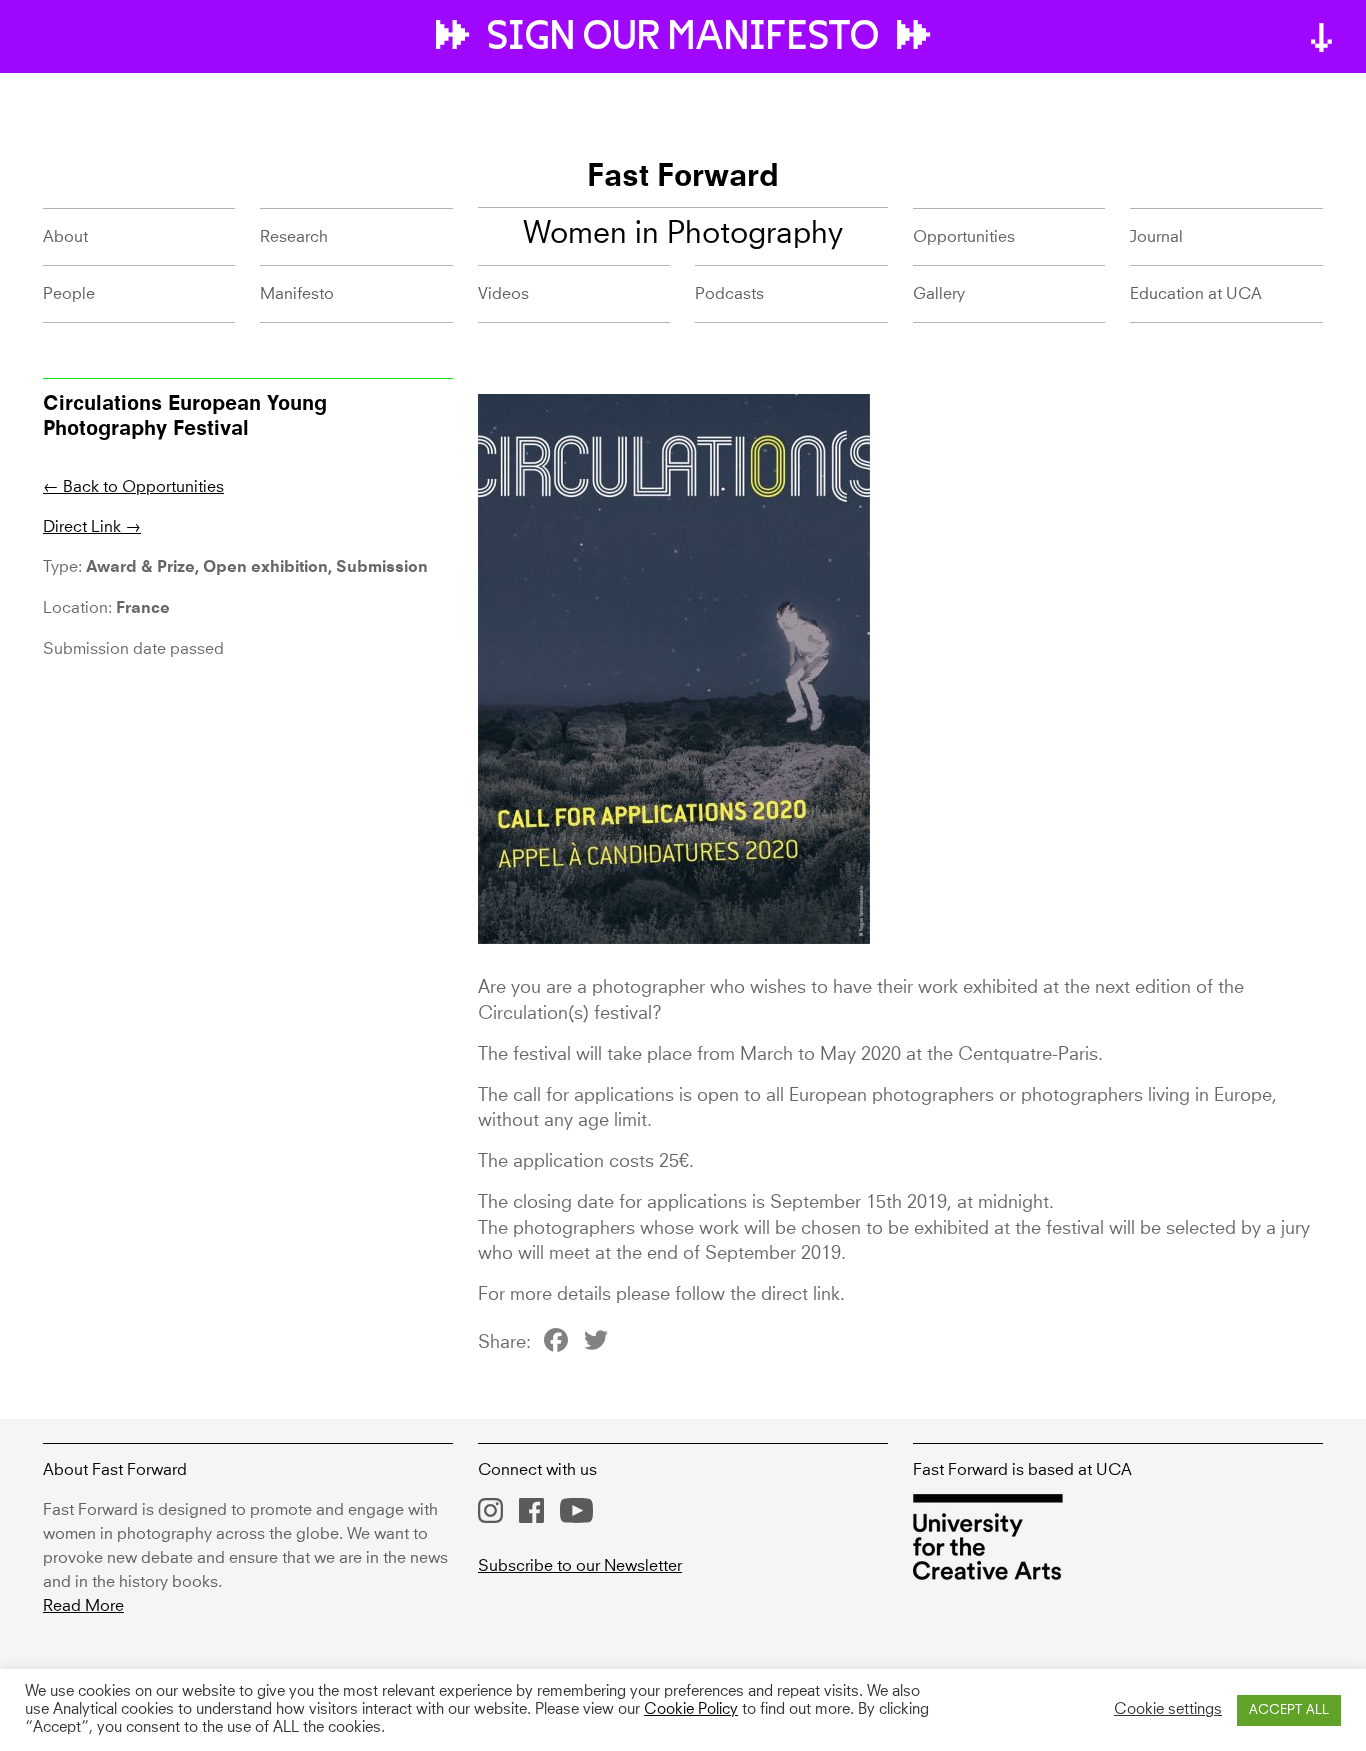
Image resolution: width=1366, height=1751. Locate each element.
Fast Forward (683, 178)
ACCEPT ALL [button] (1289, 1710)
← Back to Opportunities (133, 487)
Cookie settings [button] (1168, 1710)
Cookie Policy (691, 1710)
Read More (83, 1606)
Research (294, 237)
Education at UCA (1196, 294)
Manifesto (297, 294)
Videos (503, 294)
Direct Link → (92, 527)
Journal (1156, 237)
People (69, 294)
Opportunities (964, 237)
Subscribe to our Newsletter (580, 1566)
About (65, 237)
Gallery (939, 294)
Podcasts (729, 294)
